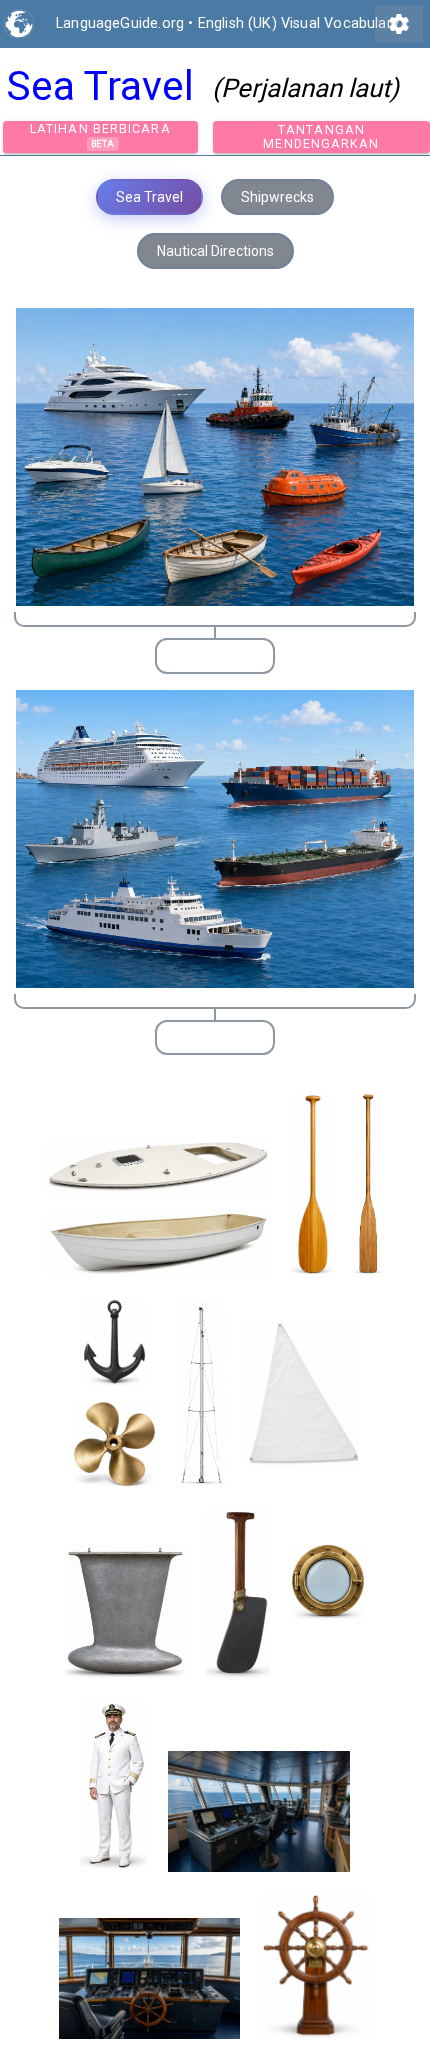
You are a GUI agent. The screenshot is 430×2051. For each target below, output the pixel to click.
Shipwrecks (277, 197)
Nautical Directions (215, 251)
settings (399, 24)
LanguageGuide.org (120, 23)
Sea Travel (149, 197)
